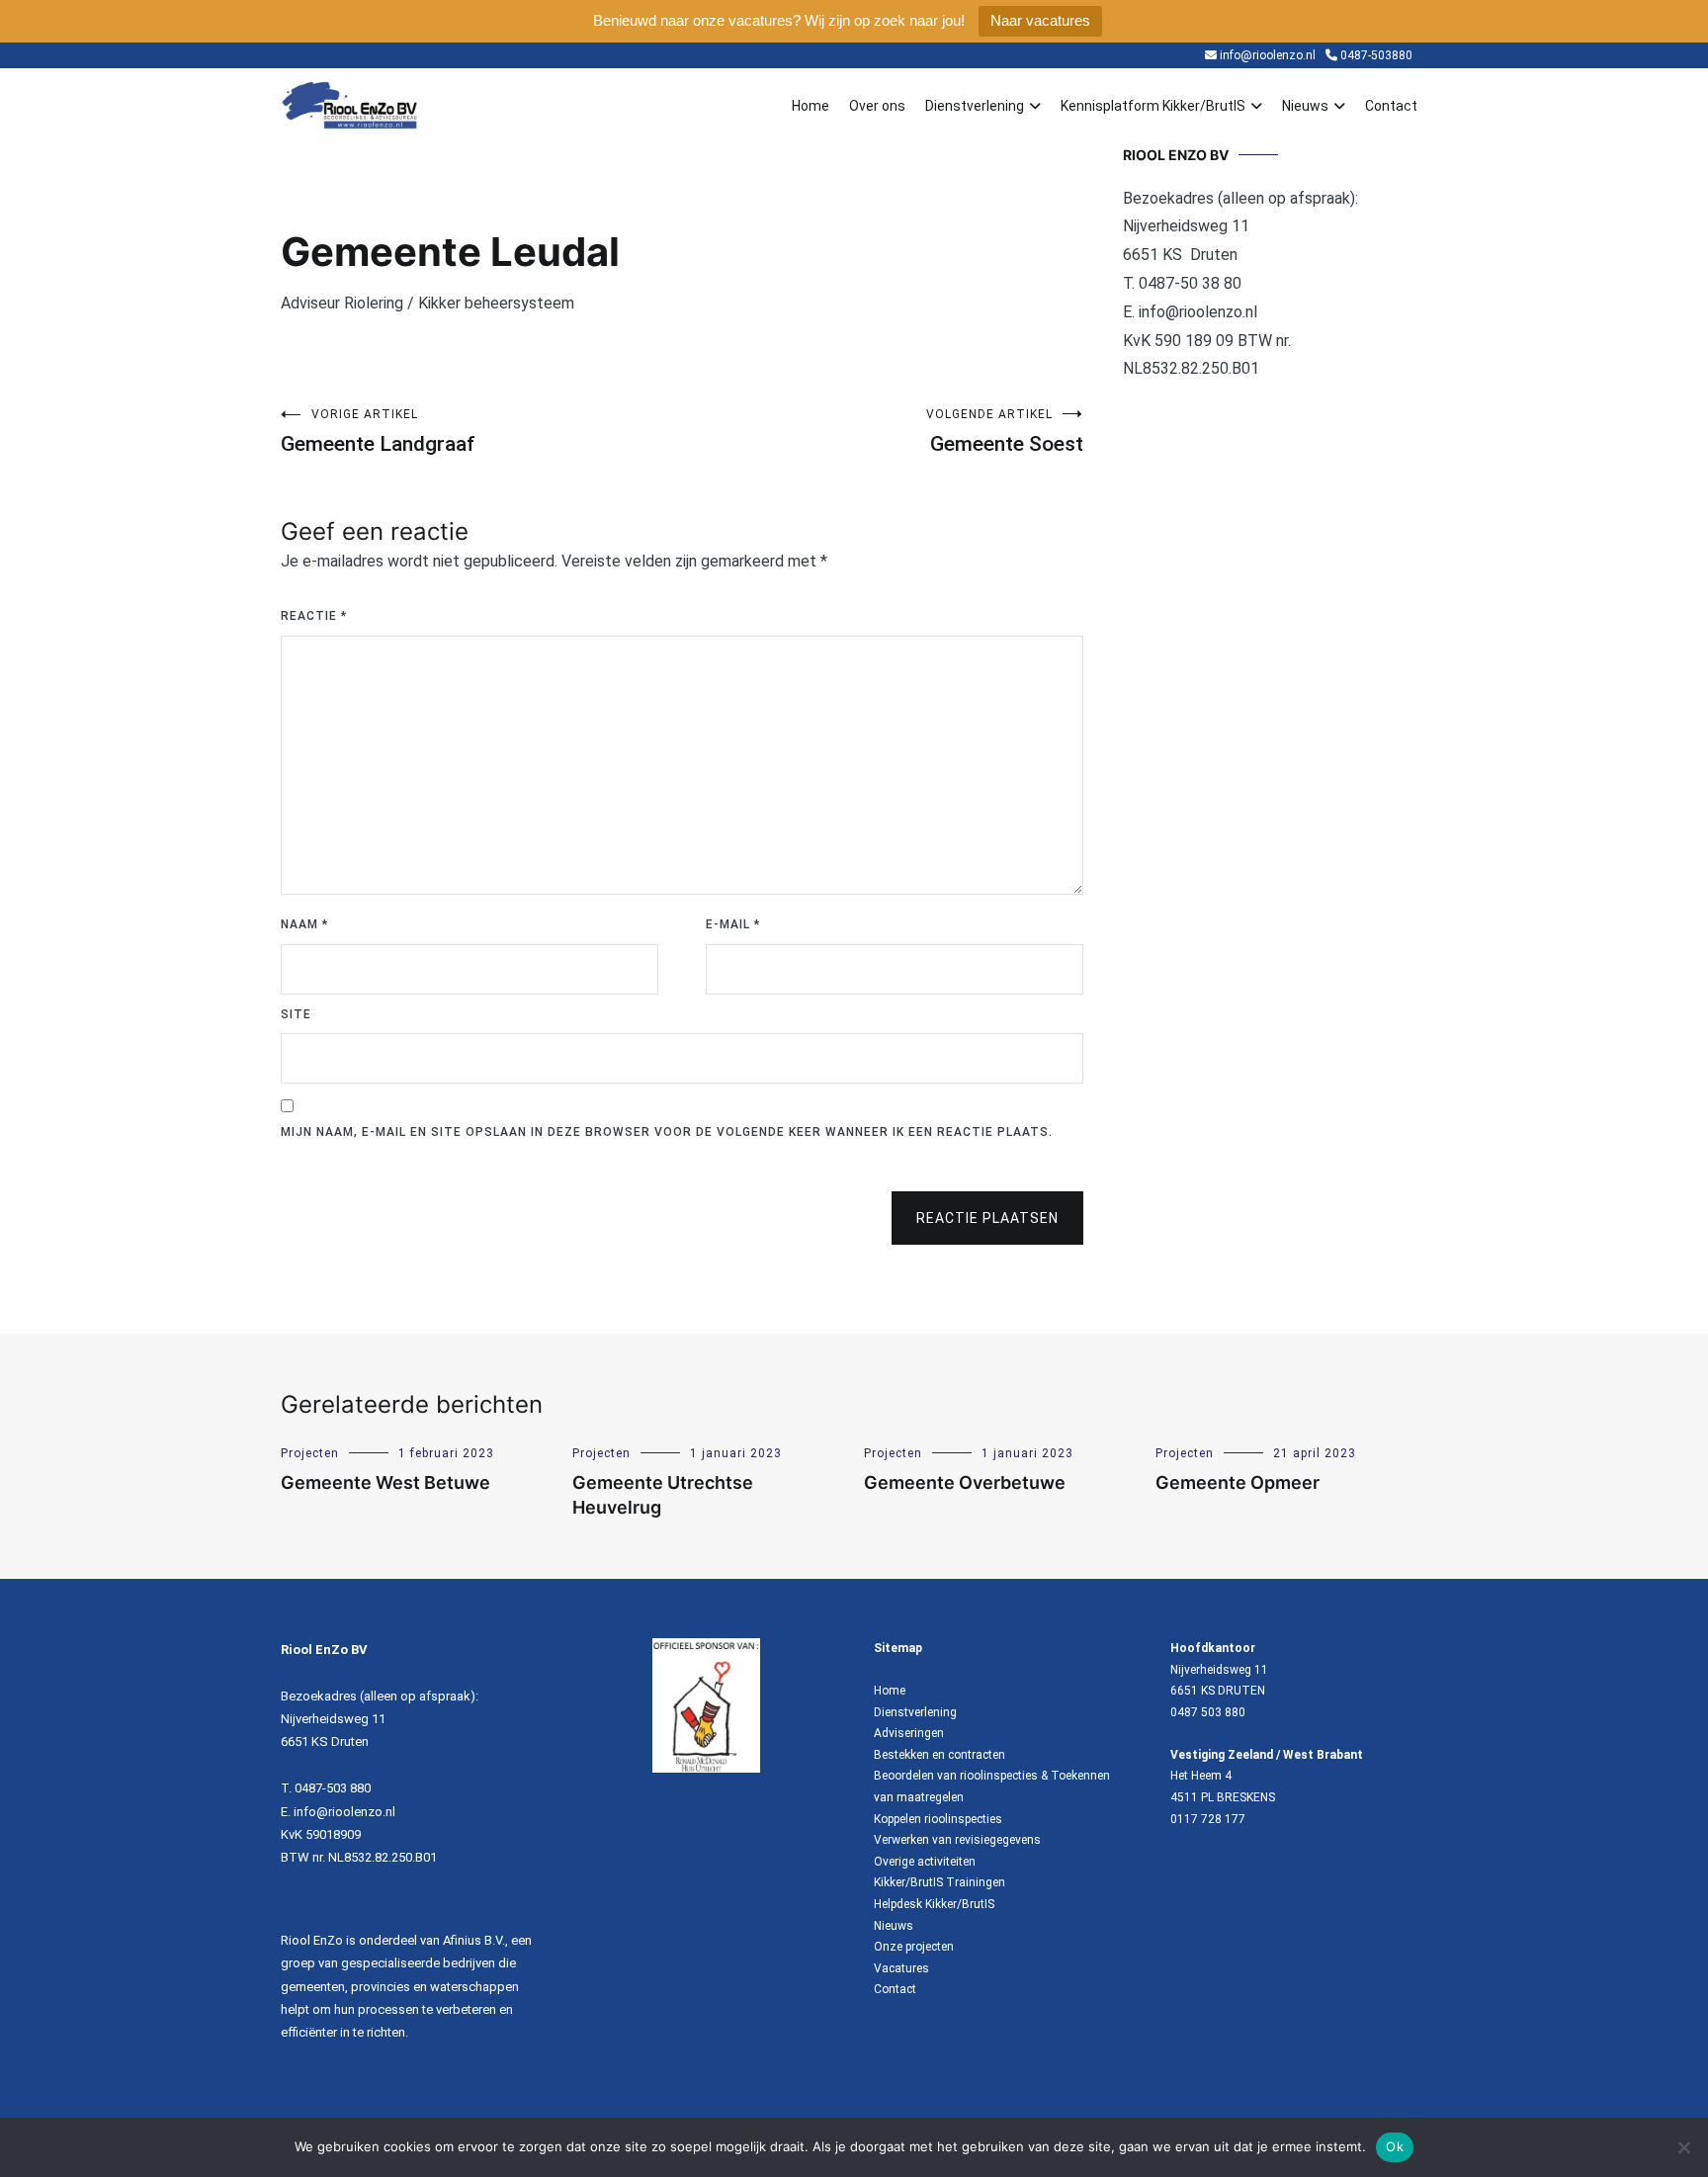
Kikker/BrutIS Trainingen (939, 1882)
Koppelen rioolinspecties (938, 1819)
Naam (304, 924)
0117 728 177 (1208, 1819)
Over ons (877, 106)
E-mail (733, 924)
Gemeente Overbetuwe (965, 1482)
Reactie (314, 616)
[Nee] (1683, 2147)
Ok (1395, 2146)
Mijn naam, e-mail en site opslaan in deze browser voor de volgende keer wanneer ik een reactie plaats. (667, 1132)
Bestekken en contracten (939, 1755)
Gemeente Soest (1005, 432)
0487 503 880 (1208, 1712)
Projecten (310, 1453)
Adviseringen (909, 1733)
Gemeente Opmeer (1238, 1482)
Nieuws (1305, 106)
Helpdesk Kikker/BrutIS (934, 1904)
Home (811, 106)
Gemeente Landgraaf (378, 432)
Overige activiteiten (925, 1862)
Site (296, 1014)
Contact (1391, 106)
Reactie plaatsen (987, 1218)
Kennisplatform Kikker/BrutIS (1153, 106)
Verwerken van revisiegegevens (957, 1840)
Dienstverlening (975, 106)
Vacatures (901, 1968)
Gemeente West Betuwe (385, 1482)
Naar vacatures (1040, 20)
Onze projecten (914, 1947)
